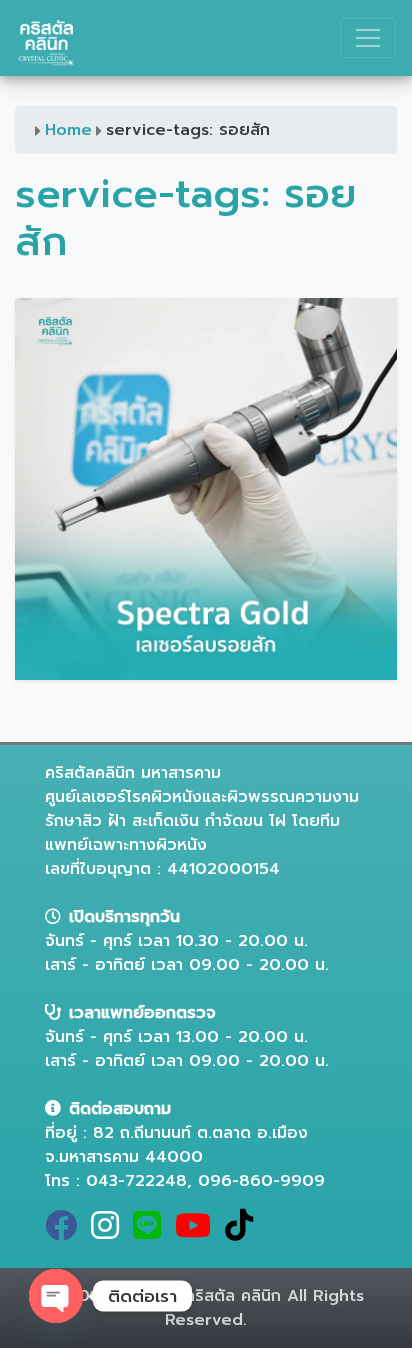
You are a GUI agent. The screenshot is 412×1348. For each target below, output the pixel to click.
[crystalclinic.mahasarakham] (109, 1232)
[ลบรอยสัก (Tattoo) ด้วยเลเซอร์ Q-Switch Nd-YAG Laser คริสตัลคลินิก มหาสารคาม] (206, 488)
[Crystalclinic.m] (65, 1232)
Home (68, 130)
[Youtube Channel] (197, 1232)
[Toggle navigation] (368, 38)
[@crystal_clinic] (151, 1232)
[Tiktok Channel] (243, 1232)
